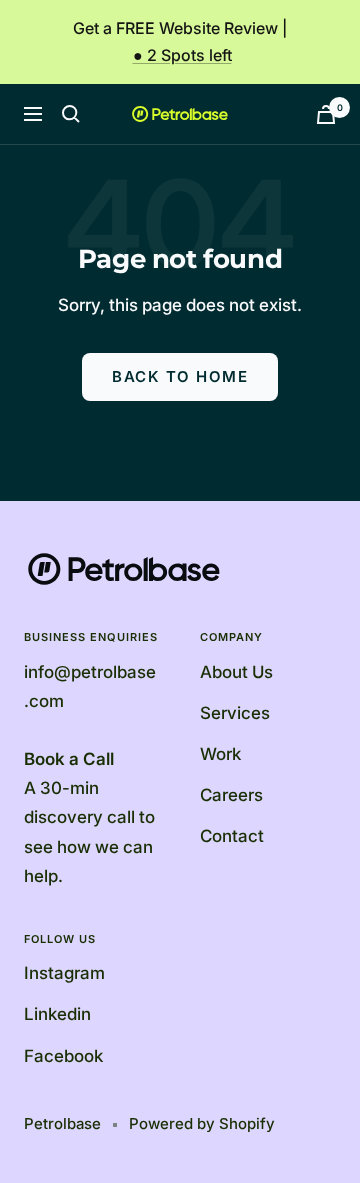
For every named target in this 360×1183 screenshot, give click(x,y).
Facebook (63, 1056)
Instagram (64, 973)
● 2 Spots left (182, 55)
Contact (232, 836)
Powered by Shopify (202, 1123)
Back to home (180, 376)
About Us (236, 672)
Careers (231, 795)
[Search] (71, 114)
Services (235, 713)
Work (220, 754)
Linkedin (57, 1014)
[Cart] (326, 114)
